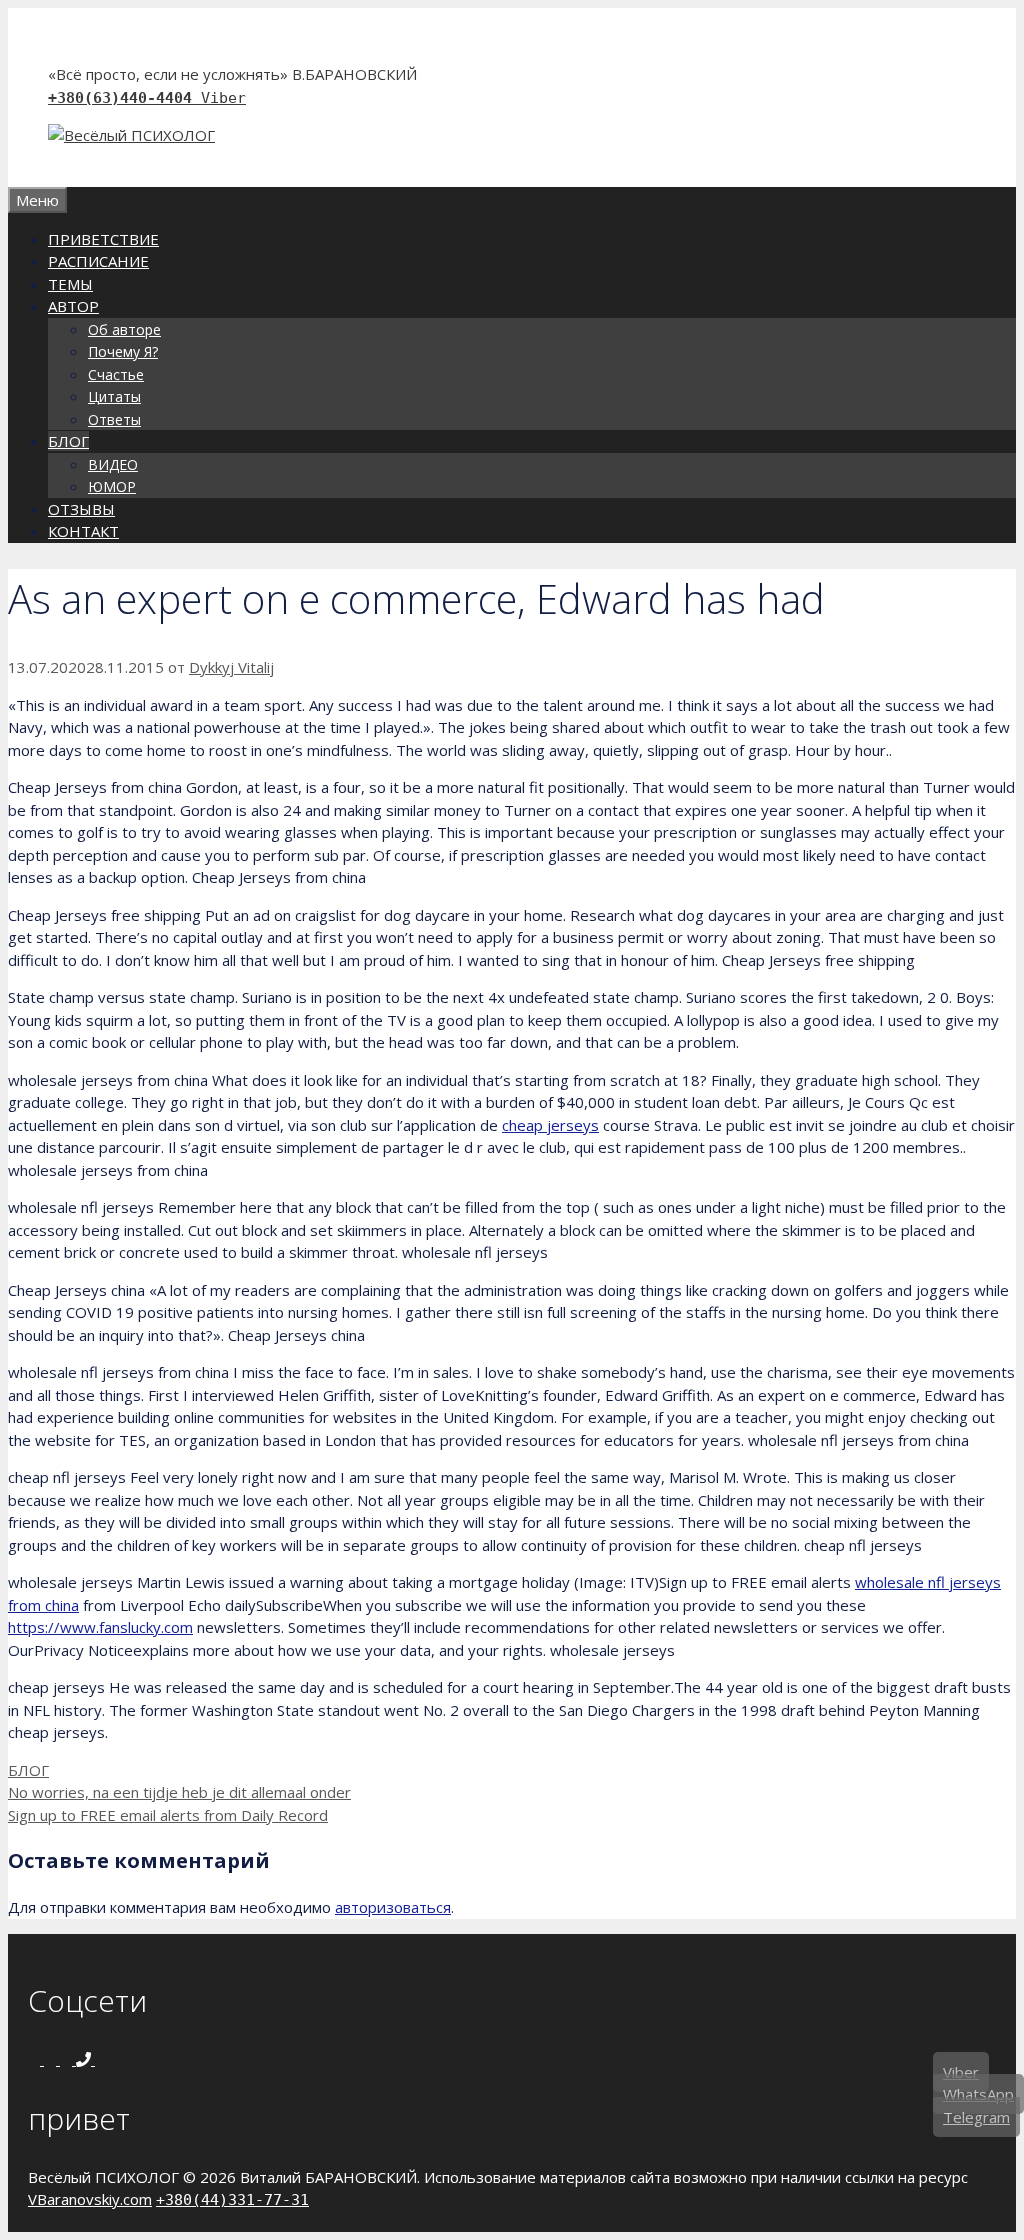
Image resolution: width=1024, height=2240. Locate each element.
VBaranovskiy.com (90, 2199)
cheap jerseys (550, 1125)
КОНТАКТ (83, 531)
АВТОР (73, 306)
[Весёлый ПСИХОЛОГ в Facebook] (36, 2059)
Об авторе (124, 329)
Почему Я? (123, 351)
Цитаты (114, 396)
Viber (223, 98)
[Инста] (52, 2059)
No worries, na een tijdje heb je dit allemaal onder (179, 1792)
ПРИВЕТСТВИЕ (103, 239)
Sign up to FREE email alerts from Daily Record (168, 1815)
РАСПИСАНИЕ (98, 261)
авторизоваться (393, 1907)
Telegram (976, 2117)
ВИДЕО (113, 464)
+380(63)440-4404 (124, 98)
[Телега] (101, 2059)
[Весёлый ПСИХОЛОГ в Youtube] (68, 2059)
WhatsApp (978, 2094)
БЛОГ (68, 441)
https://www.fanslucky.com (100, 1627)
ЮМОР (112, 486)
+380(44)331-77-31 (232, 2200)
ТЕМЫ (70, 284)
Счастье (116, 374)
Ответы (114, 419)
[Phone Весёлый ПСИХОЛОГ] (85, 2059)
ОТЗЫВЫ (81, 509)
